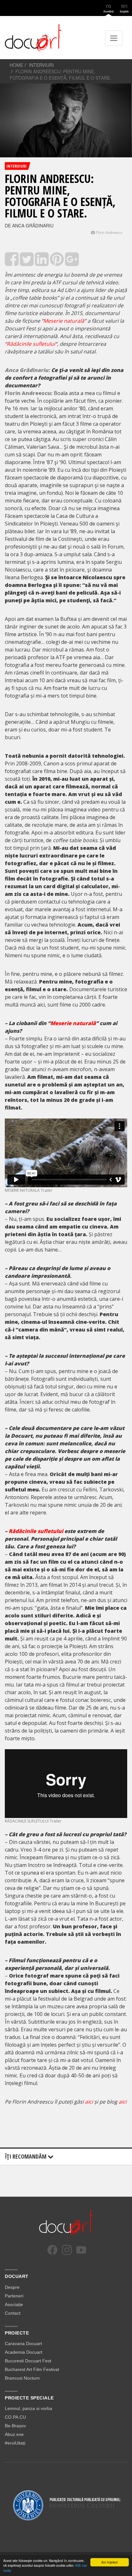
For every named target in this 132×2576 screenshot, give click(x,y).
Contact (13, 2313)
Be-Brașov (15, 2426)
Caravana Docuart (23, 2343)
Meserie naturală (64, 321)
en (124, 7)
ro (108, 7)
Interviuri (41, 65)
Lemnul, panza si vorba (29, 2408)
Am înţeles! (110, 2562)
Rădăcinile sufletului (31, 344)
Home (16, 65)
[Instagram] (67, 2250)
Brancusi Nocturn (22, 2378)
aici (89, 2102)
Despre (12, 2287)
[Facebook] (52, 2250)
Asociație (14, 2304)
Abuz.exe (14, 2434)
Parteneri (14, 2296)
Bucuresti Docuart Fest (28, 2361)
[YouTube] (81, 2250)
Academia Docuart (24, 2352)
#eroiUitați (15, 2443)
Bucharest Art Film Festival (32, 2369)
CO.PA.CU (15, 2417)
